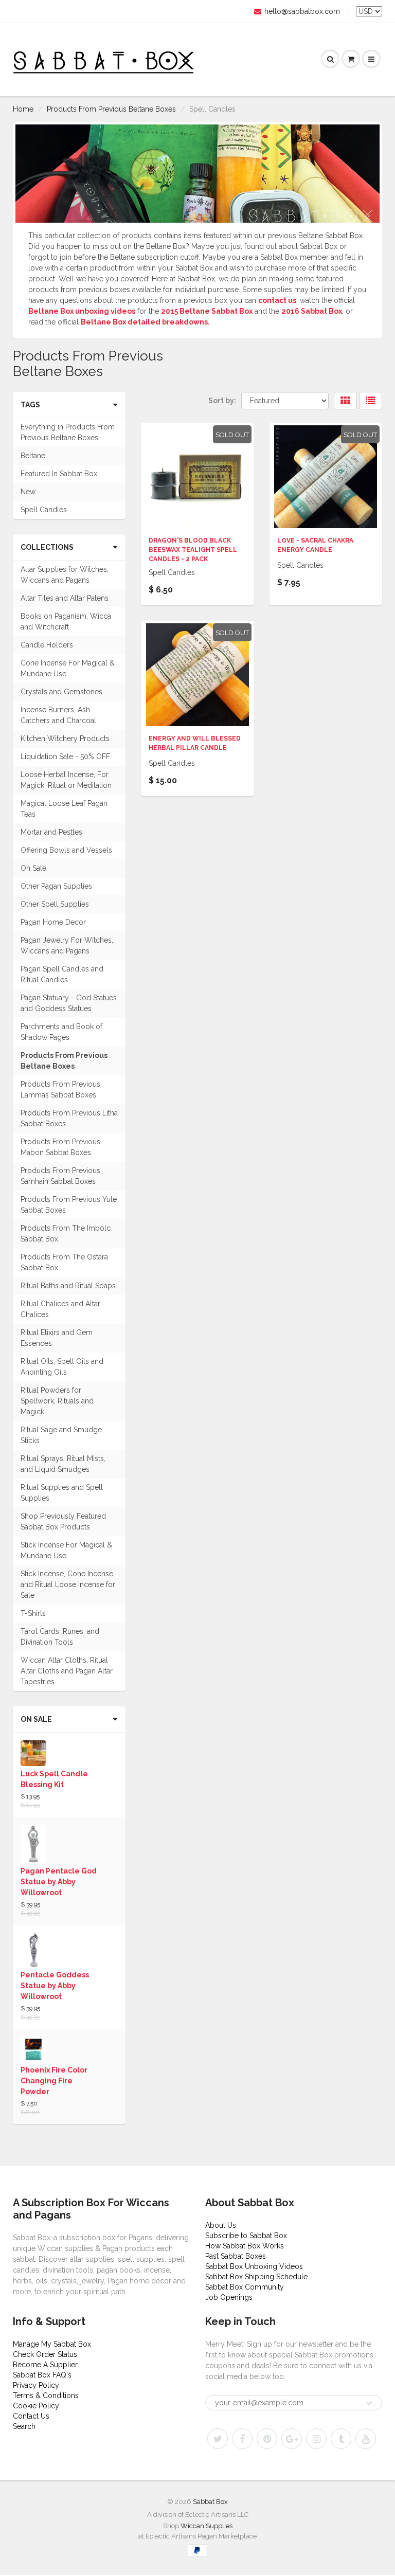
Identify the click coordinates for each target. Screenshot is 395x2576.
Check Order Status (45, 2354)
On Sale (33, 868)
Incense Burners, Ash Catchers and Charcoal (58, 715)
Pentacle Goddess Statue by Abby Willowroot (55, 1986)
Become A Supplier (45, 2365)
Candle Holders (47, 645)
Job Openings (229, 2297)
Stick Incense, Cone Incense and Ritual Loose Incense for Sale (68, 1584)
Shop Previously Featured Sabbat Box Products (63, 1521)
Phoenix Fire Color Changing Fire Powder (54, 2081)
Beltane (33, 456)
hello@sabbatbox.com (302, 11)
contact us (277, 300)
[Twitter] (218, 2439)
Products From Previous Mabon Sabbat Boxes (60, 1147)
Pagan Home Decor (53, 922)
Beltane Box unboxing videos (82, 311)
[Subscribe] (369, 2403)
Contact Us (31, 2416)
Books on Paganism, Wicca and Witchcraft (66, 622)
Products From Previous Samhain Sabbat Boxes (60, 1176)
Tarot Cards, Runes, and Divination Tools (60, 1637)
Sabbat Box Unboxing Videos (254, 2266)
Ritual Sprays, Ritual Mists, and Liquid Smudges (63, 1464)
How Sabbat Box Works (245, 2246)
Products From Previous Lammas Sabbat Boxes (60, 1089)
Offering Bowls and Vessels (66, 850)
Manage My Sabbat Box (52, 2344)
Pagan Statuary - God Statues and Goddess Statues (69, 1003)
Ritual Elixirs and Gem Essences (57, 1338)
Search (24, 2426)
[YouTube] (366, 2439)
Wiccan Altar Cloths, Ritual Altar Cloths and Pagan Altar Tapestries (67, 1671)
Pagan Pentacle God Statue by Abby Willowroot (59, 1882)
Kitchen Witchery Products (65, 738)
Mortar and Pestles (51, 832)
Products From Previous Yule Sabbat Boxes (69, 1205)
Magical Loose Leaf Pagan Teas (64, 809)
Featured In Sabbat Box (59, 474)
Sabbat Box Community (245, 2287)
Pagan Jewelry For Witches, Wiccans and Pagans (67, 945)
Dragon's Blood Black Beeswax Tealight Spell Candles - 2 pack (193, 550)
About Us (221, 2225)
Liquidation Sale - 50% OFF (65, 756)
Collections (47, 547)
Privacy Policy (36, 2385)
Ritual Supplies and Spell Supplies (62, 1493)
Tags (30, 405)
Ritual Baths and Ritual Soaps (68, 1286)
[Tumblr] (341, 2439)
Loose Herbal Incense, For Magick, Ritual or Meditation (66, 780)
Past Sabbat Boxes (236, 2256)
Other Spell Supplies (55, 904)
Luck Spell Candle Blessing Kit (54, 1779)
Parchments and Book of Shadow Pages (61, 1032)
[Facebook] (242, 2439)
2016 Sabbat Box (312, 311)
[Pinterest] (267, 2439)
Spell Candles (44, 510)
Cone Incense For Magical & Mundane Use (68, 668)
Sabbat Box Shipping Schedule (256, 2277)
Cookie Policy (36, 2406)
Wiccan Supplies (207, 2526)
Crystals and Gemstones (61, 692)
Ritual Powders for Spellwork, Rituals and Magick (57, 1401)
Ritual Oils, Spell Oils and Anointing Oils (62, 1367)
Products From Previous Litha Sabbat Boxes (69, 1118)
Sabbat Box (210, 2502)
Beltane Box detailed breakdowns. (145, 322)
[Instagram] (316, 2439)
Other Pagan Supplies (56, 886)
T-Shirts (33, 1613)
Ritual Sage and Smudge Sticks (61, 1435)
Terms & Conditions (46, 2395)
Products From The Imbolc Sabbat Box (66, 1233)
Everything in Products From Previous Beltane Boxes (68, 432)
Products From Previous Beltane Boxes (111, 109)
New (28, 492)
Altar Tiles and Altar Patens (65, 598)
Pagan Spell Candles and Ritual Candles (62, 974)
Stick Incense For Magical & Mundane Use (66, 1550)
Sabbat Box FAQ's (42, 2375)
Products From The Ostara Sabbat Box (64, 1262)
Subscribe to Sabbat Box (246, 2236)
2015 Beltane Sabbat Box (207, 311)
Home (23, 109)
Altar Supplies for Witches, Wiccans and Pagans (65, 575)
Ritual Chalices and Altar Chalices (60, 1309)
